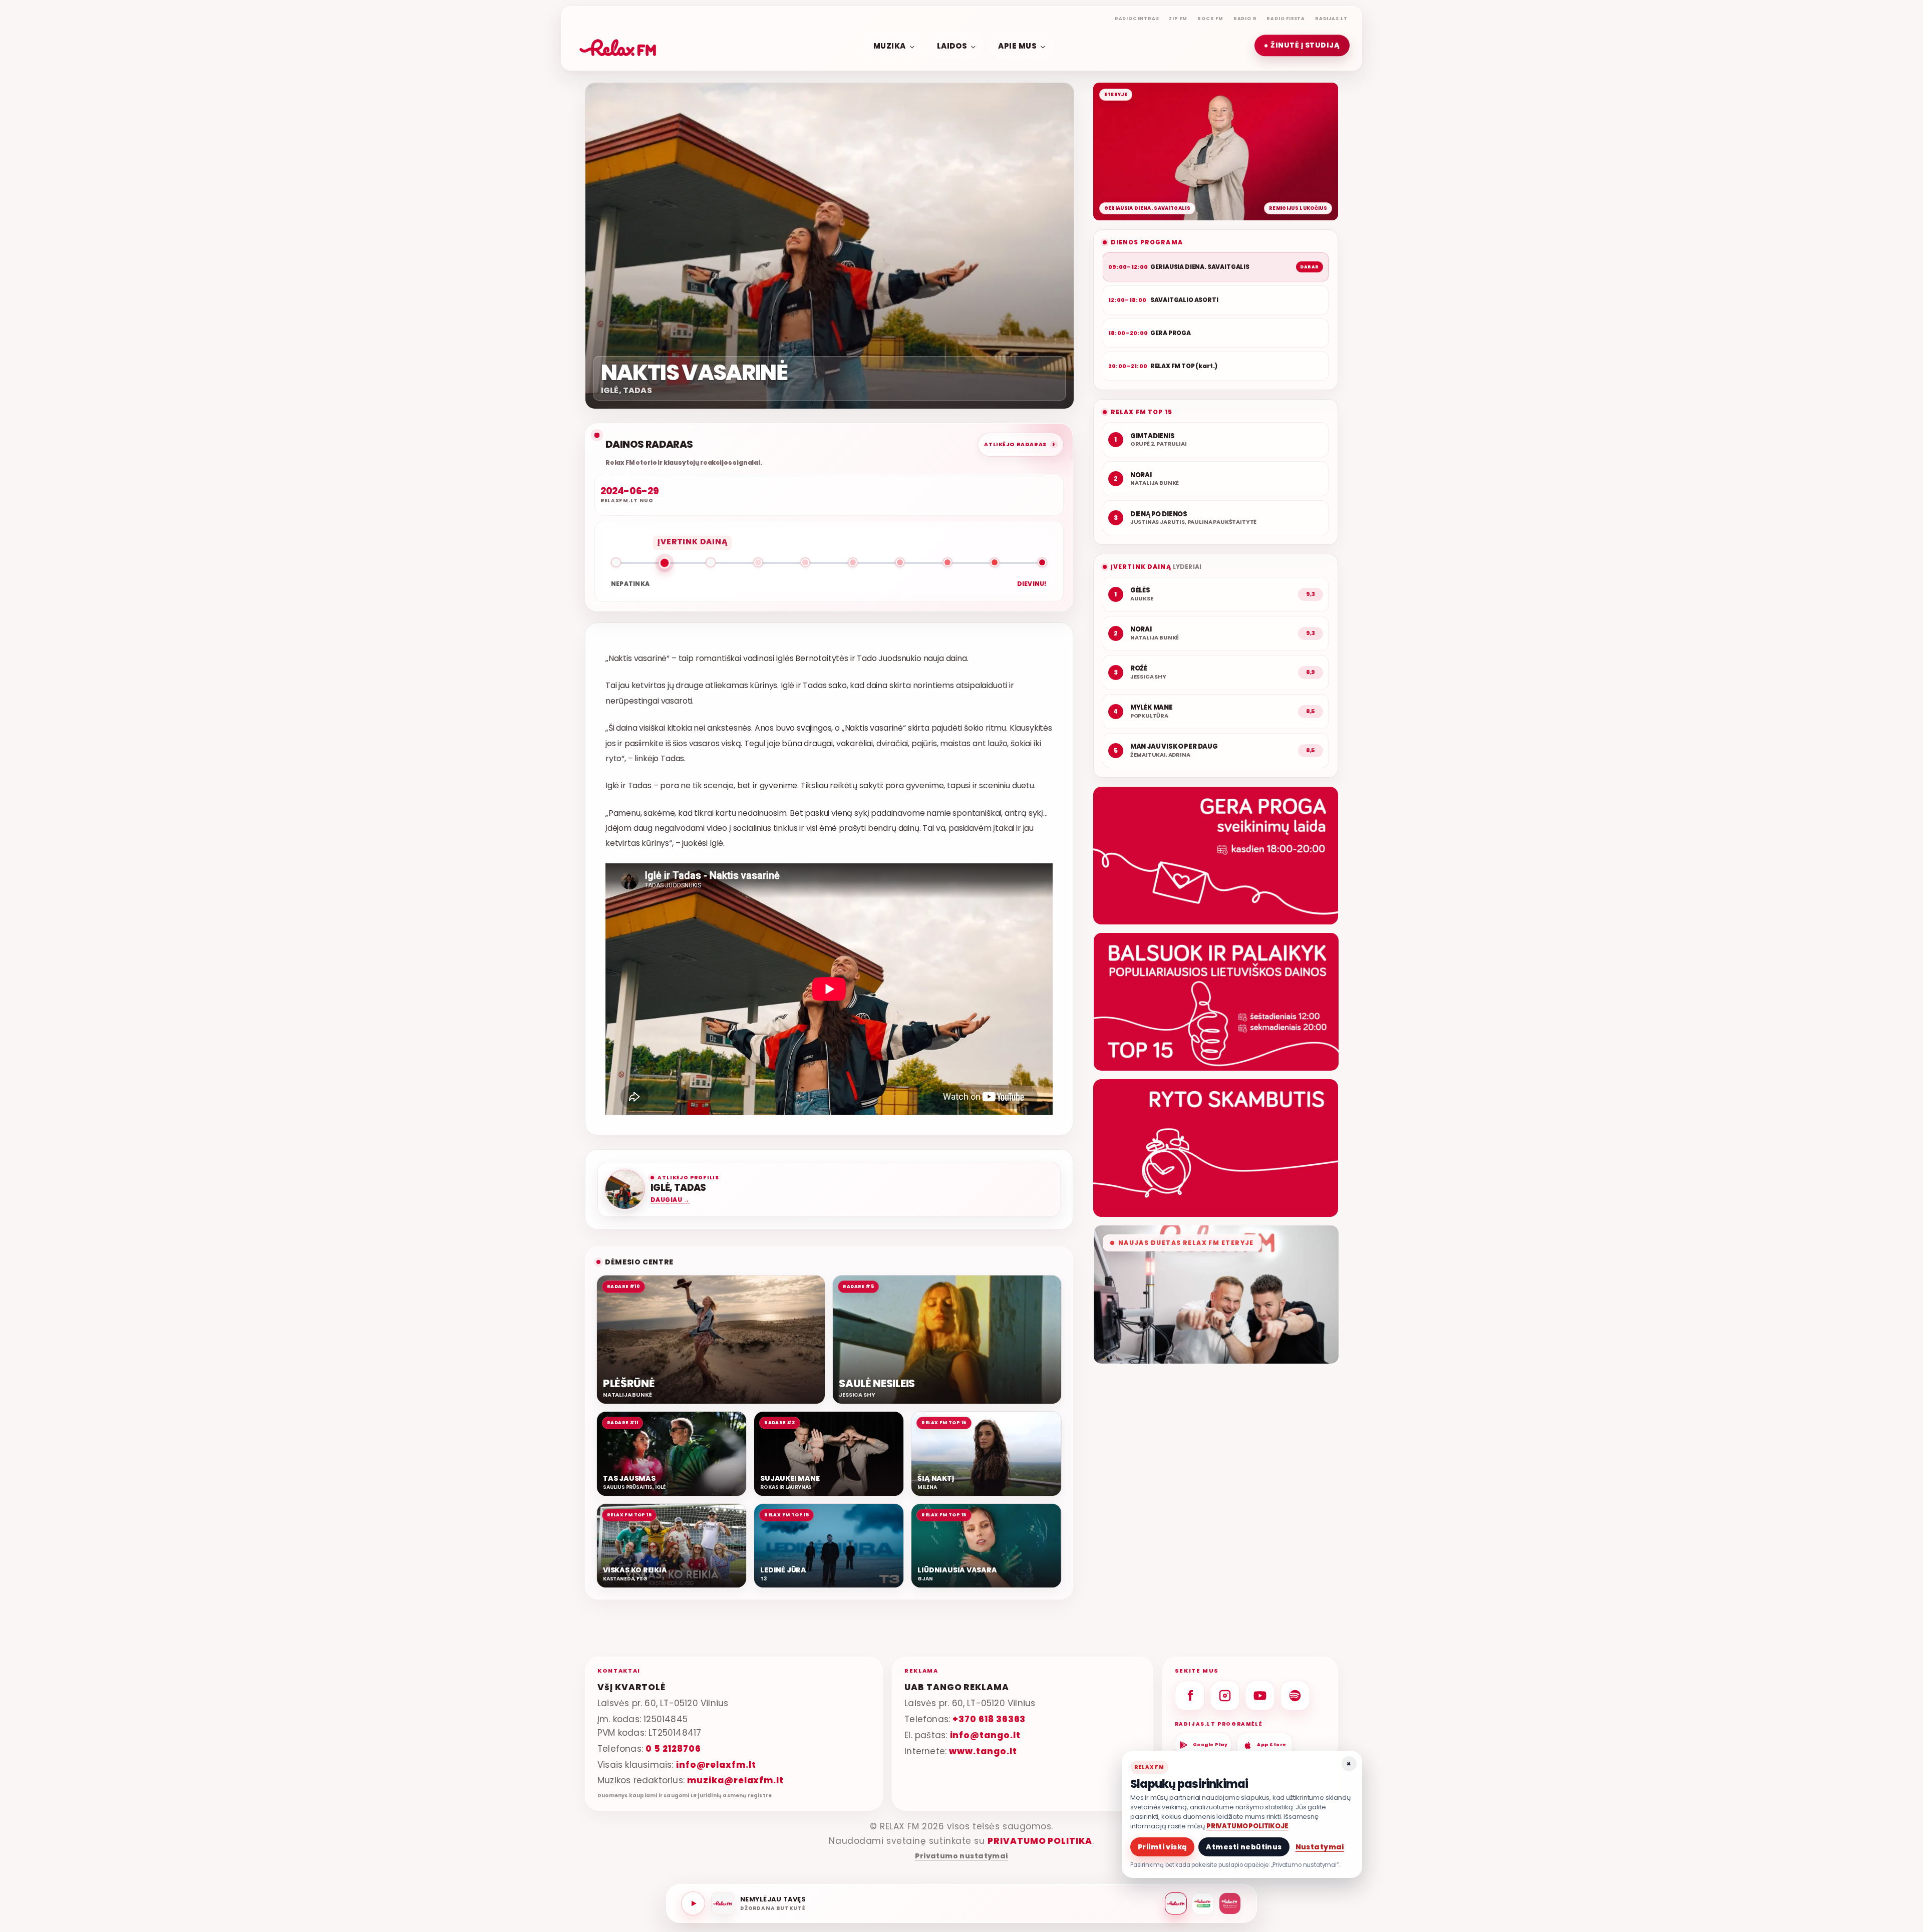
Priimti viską (1162, 1847)
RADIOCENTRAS (1137, 19)
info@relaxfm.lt (716, 1765)
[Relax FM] (1176, 1903)
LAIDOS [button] (952, 45)
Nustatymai (1320, 1847)
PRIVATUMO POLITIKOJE (1247, 1826)
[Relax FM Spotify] (1295, 1696)
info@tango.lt (985, 1735)
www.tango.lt (983, 1751)
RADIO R (1245, 19)
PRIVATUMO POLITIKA (1040, 1841)
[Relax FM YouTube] (1260, 1696)
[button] (1302, 46)
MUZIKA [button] (890, 45)
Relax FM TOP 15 (1142, 412)
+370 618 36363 (989, 1719)
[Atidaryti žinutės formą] (1216, 856)
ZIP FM (1178, 19)
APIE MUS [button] (1017, 45)
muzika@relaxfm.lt (735, 1781)
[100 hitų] (1203, 1903)
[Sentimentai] (1230, 1903)
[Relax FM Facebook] (1190, 1696)
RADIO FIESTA (1286, 19)
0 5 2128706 (673, 1749)
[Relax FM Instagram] (1225, 1696)
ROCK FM (1210, 19)
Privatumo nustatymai (961, 1856)
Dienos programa (1147, 242)
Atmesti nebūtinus (1244, 1847)
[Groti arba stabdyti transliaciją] (693, 1903)
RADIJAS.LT (1331, 19)
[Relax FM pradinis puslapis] (618, 46)
